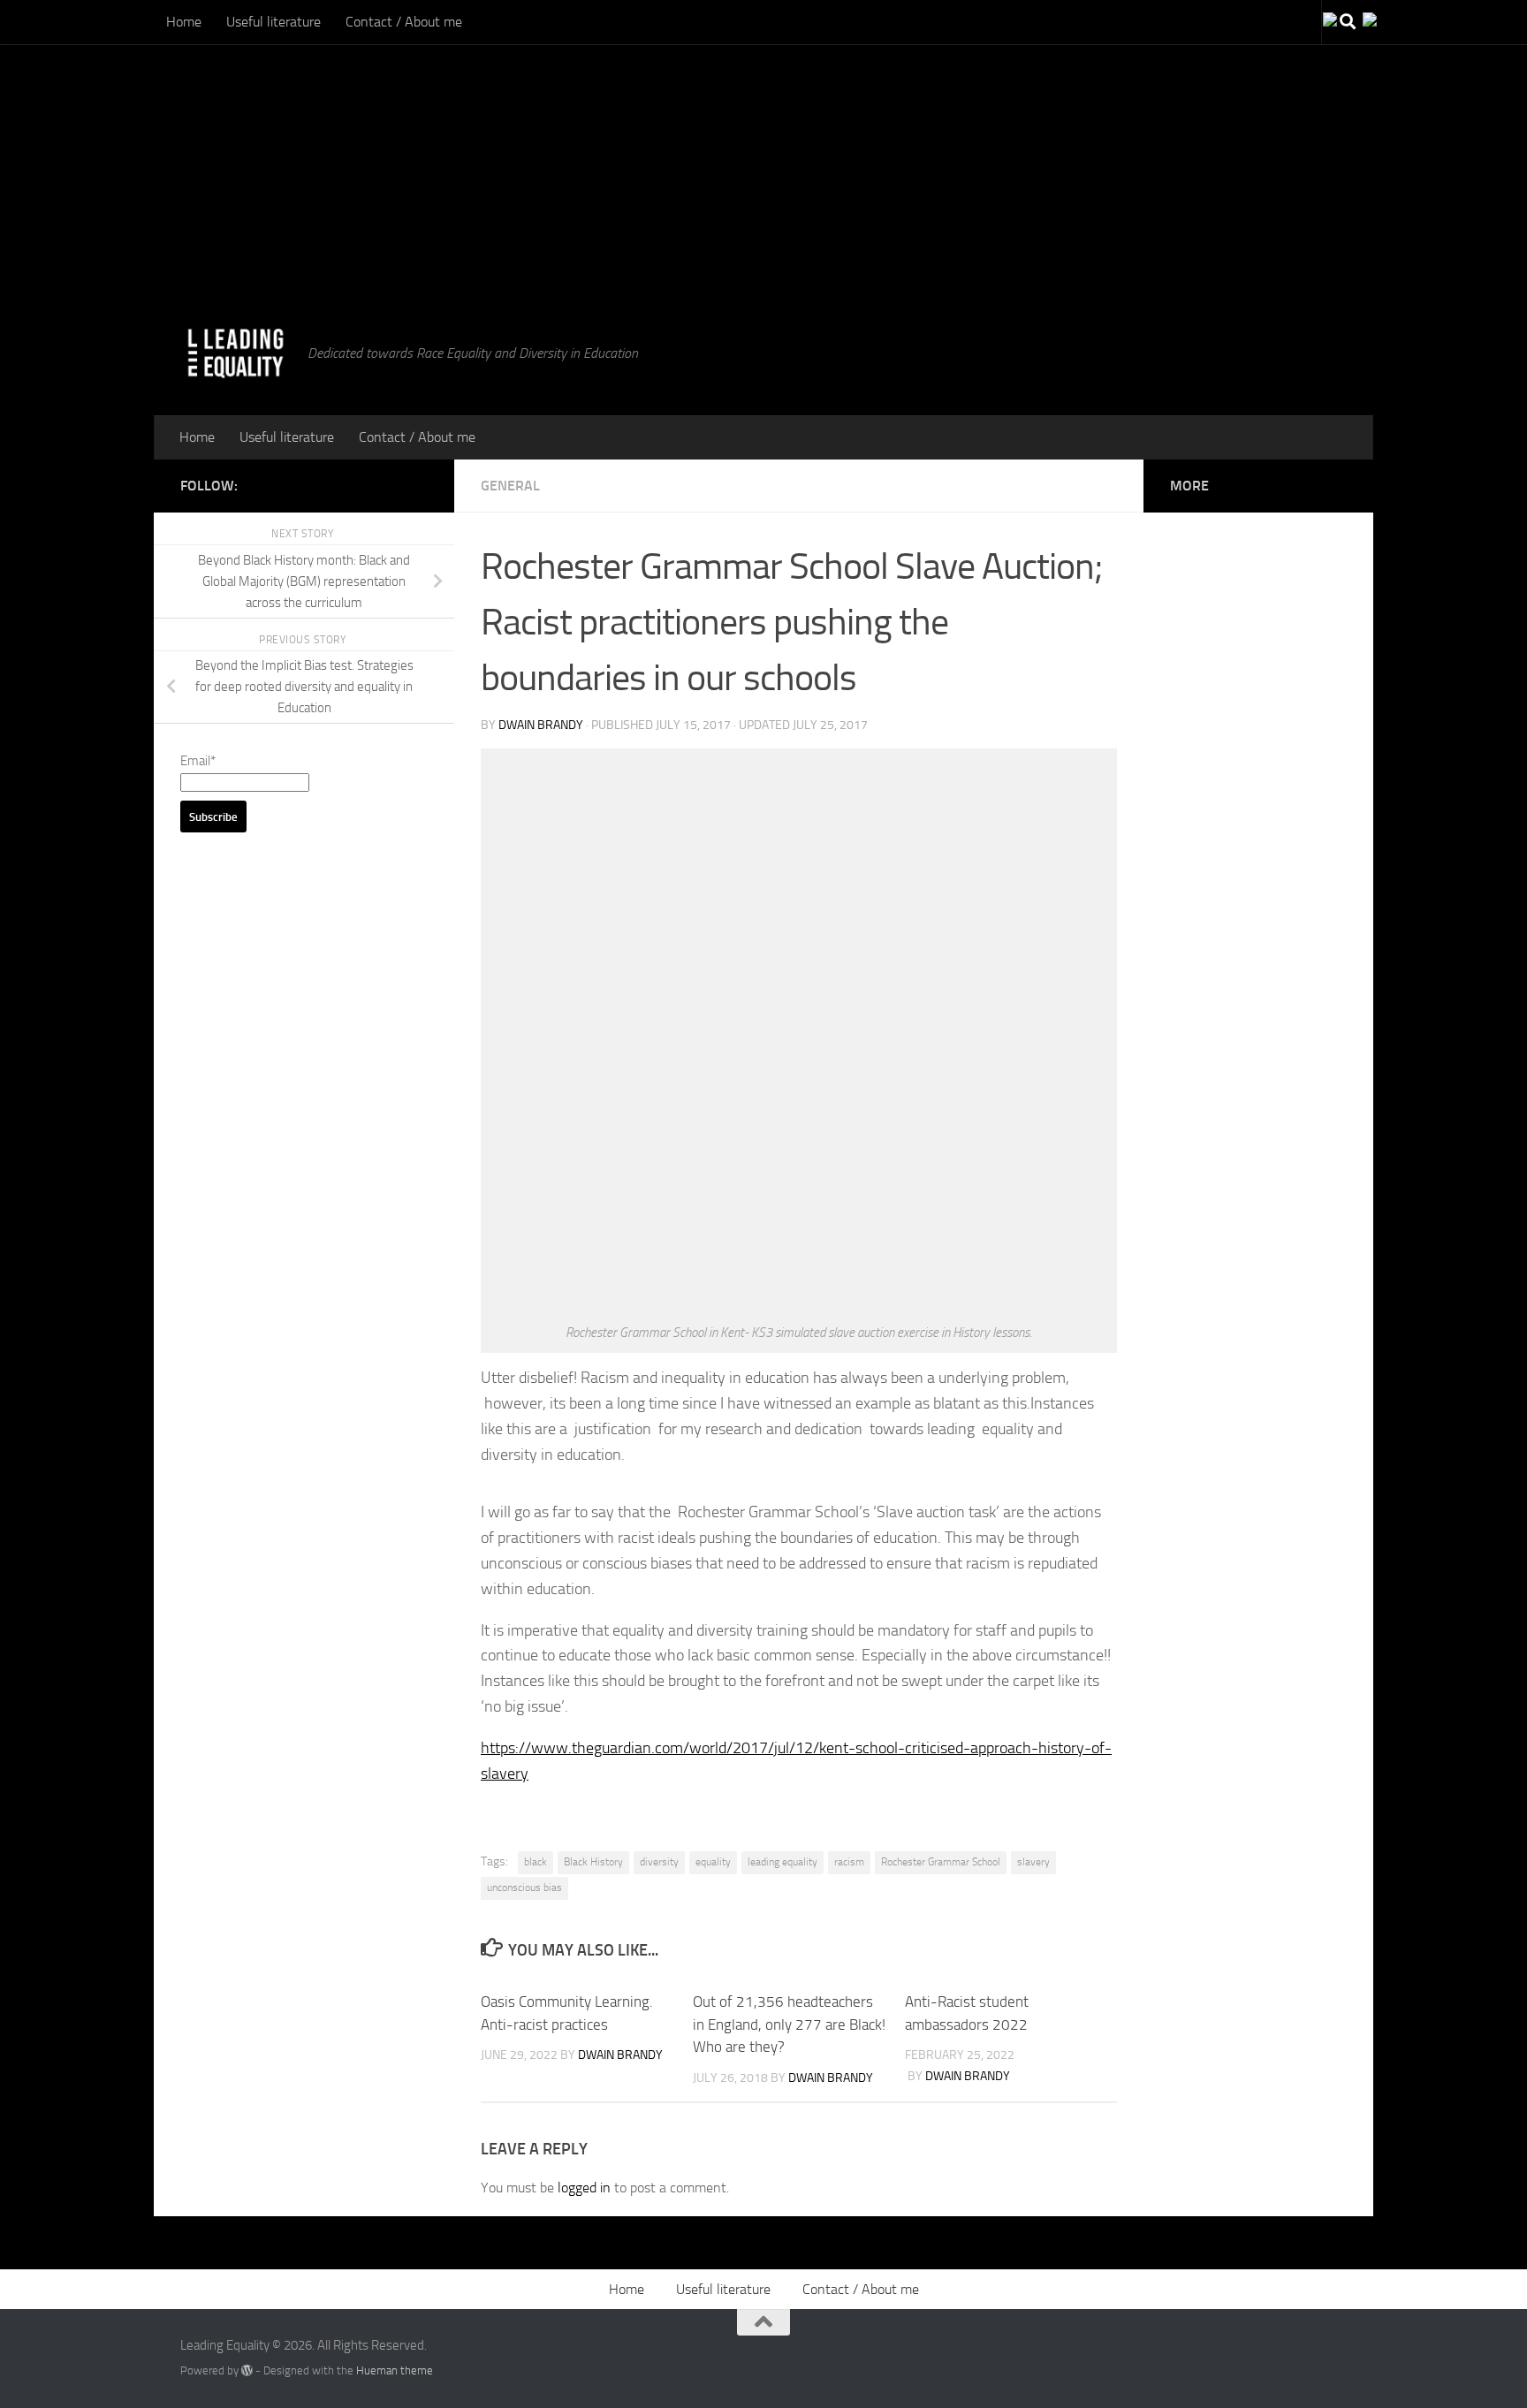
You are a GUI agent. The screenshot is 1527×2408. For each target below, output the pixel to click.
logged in (584, 2188)
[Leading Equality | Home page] (235, 353)
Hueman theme (395, 2370)
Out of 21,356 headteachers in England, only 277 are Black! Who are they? (789, 2024)
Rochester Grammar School (941, 1862)
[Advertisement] (530, 124)
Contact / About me (404, 22)
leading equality (782, 1862)
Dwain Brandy (541, 725)
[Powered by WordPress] (247, 2370)
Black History (593, 1862)
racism (849, 1862)
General (510, 486)
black (536, 1862)
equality (713, 1862)
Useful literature (273, 22)
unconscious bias (524, 1888)
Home (184, 22)
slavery (1033, 1862)
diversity (659, 1862)
